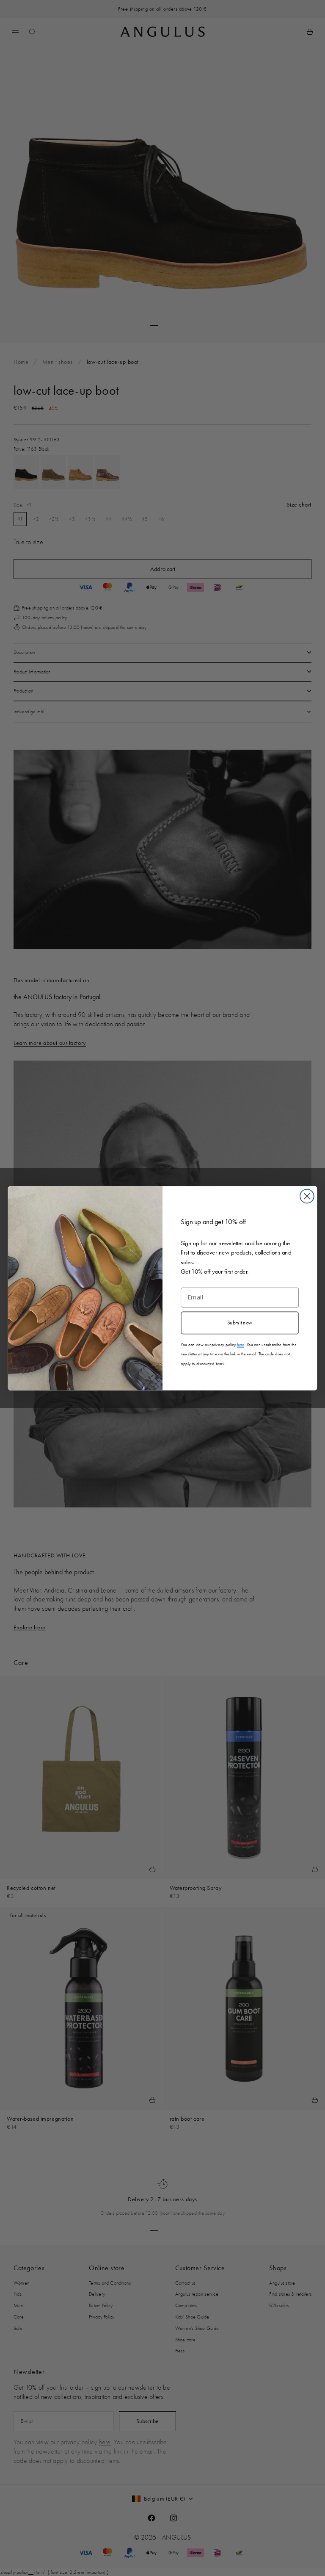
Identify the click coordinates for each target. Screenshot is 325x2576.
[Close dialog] (307, 1196)
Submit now (240, 1322)
